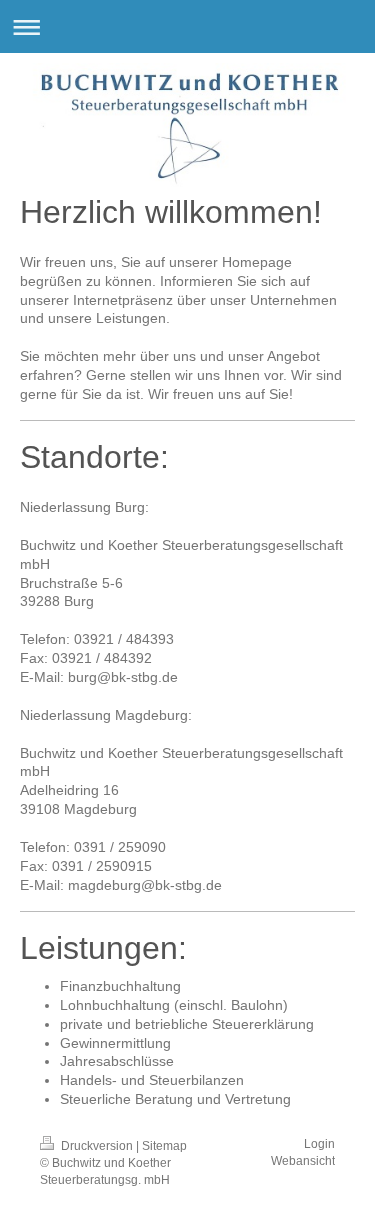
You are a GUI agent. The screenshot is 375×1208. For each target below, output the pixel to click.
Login (319, 1144)
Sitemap (164, 1146)
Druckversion (97, 1146)
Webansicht (303, 1161)
